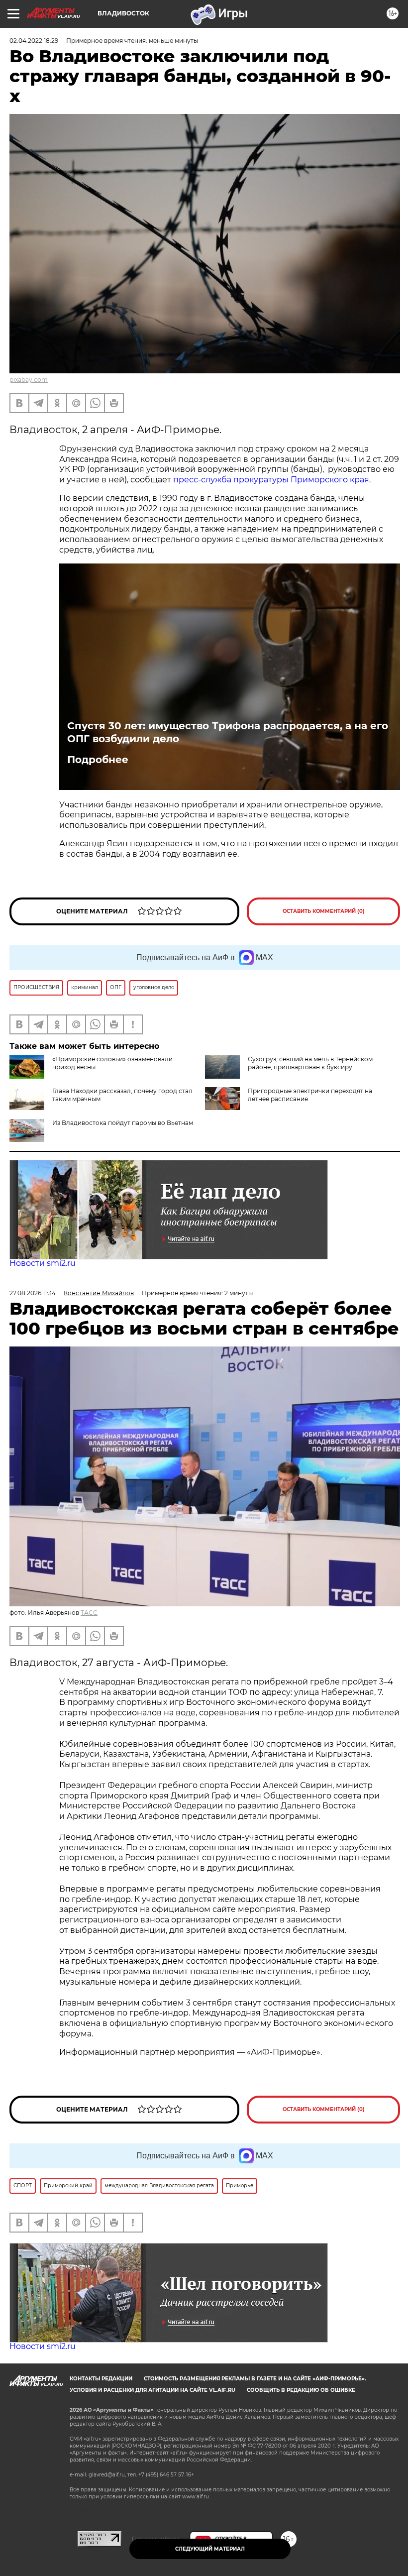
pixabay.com (29, 380)
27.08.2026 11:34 (33, 1293)
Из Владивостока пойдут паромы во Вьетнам (123, 1123)
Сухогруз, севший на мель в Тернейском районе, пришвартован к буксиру (310, 1063)
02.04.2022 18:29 (34, 41)
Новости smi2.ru (43, 1263)
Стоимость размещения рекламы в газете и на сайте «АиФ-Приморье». (255, 2379)
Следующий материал (210, 2549)
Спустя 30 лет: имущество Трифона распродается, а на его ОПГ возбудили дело (228, 732)
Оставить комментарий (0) (324, 911)
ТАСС (89, 1613)
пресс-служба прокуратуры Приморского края (271, 480)
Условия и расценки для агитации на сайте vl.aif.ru (153, 2390)
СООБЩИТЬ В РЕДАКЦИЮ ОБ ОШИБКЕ (301, 2390)
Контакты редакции (101, 2379)
